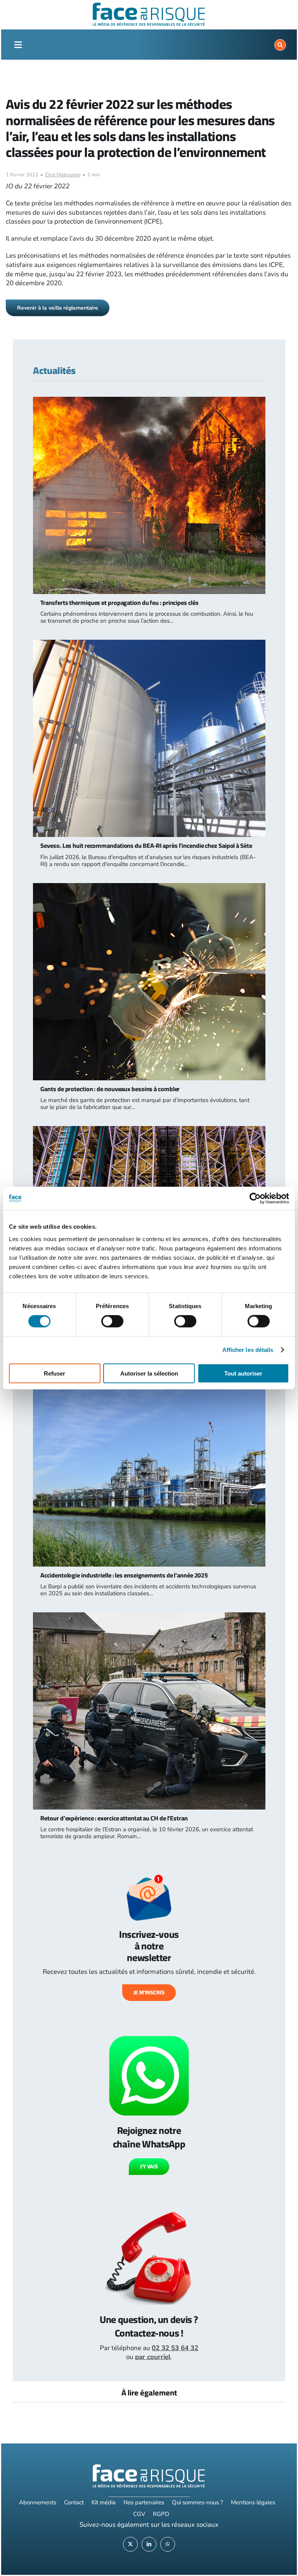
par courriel (153, 2357)
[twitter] (130, 2544)
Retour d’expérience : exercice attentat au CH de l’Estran (114, 1818)
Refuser (55, 1373)
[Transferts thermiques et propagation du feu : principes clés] (149, 401)
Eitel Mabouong (63, 175)
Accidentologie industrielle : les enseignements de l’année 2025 (124, 1575)
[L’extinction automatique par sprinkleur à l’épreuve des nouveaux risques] (149, 1130)
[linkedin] (149, 2544)
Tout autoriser (243, 1373)
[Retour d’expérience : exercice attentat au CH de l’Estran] (149, 1617)
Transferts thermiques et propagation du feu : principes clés (119, 603)
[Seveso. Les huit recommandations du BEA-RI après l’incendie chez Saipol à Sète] (149, 644)
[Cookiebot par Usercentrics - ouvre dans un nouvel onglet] (255, 1198)
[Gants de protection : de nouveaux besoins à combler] (149, 888)
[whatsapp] (168, 2544)
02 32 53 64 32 (175, 2348)
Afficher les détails (248, 1350)
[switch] (112, 1321)
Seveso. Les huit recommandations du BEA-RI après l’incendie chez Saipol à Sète (146, 845)
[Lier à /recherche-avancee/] (280, 45)
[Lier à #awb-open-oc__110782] (18, 45)
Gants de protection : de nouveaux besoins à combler (110, 1089)
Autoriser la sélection (149, 1373)
